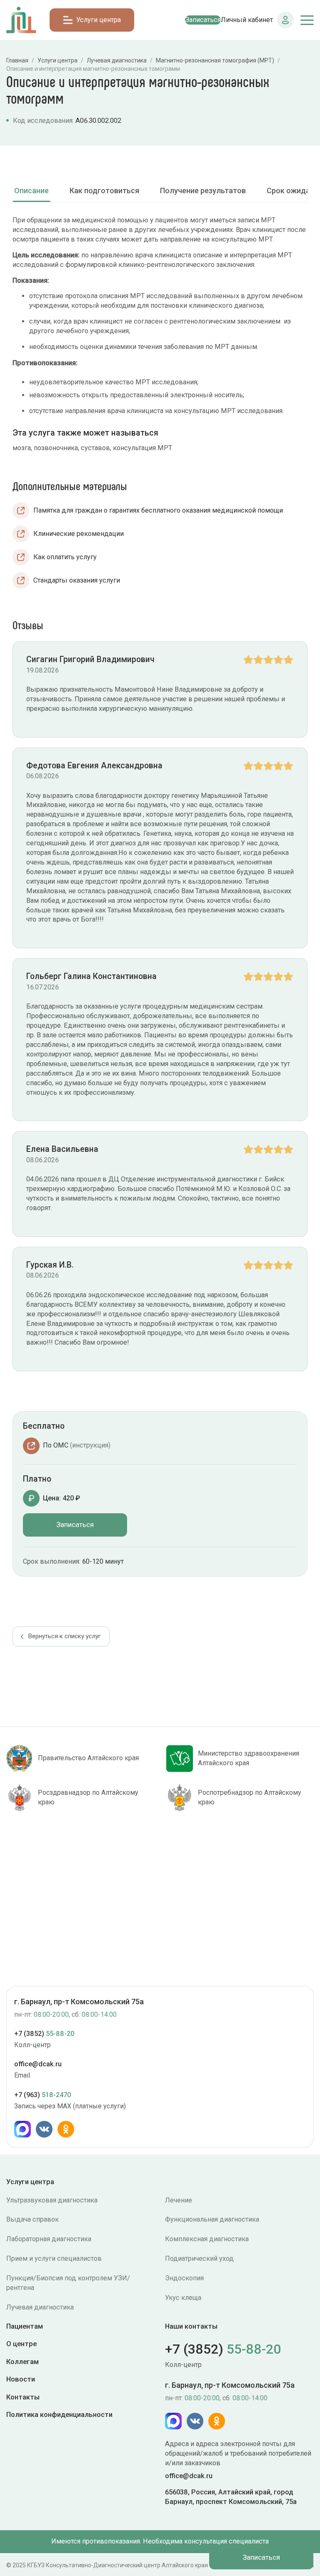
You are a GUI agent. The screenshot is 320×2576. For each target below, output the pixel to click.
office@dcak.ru (38, 2064)
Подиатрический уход (199, 2258)
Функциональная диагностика (212, 2219)
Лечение (179, 2200)
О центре (21, 2344)
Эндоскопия (184, 2278)
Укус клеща (183, 2298)
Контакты (23, 2397)
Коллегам (22, 2362)
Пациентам (25, 2326)
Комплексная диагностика (207, 2239)
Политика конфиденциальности (59, 2414)
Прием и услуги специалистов (54, 2258)
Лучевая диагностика (40, 2307)
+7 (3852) (44, 2034)
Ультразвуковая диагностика (52, 2200)
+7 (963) (42, 2095)
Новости (21, 2379)
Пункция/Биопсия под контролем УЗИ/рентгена (68, 2283)
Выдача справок (32, 2219)
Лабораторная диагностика (49, 2239)
